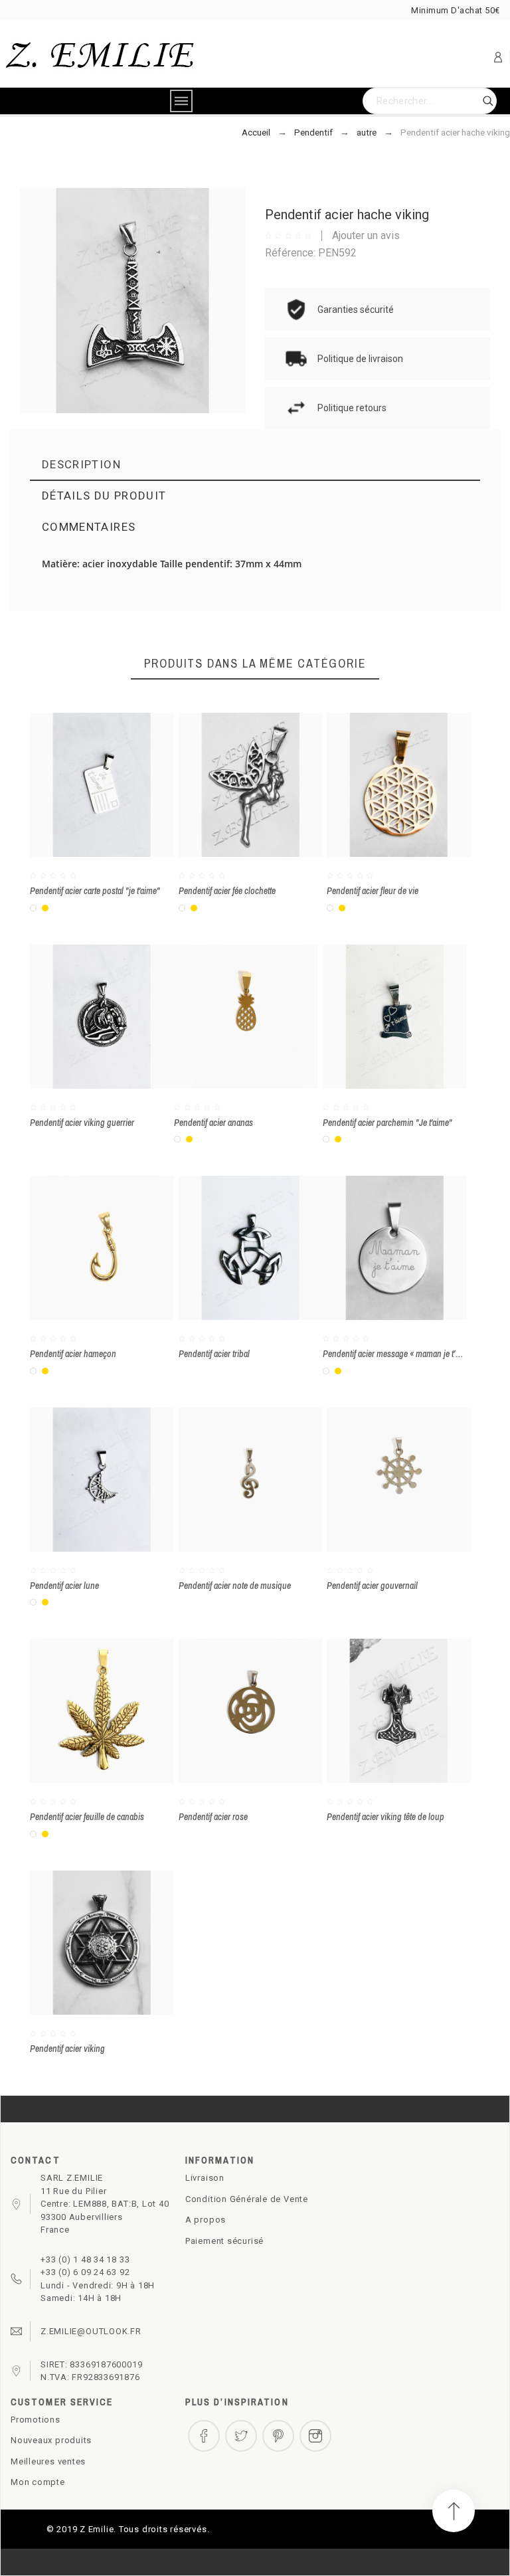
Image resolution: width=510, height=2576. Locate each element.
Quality (272, 624)
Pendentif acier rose (213, 1817)
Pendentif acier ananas (213, 1123)
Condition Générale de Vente (247, 2199)
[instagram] (315, 2436)
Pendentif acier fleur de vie (373, 891)
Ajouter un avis (366, 235)
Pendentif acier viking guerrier (82, 1123)
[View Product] (122, 785)
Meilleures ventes (48, 2461)
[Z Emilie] (100, 57)
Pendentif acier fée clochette (227, 891)
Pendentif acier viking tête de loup (385, 1817)
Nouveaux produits (51, 2440)
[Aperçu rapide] (82, 785)
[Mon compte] (498, 57)
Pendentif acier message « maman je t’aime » (400, 1354)
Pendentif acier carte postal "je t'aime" (95, 891)
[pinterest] (278, 2436)
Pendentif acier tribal (214, 1354)
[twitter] (241, 2436)
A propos (206, 2220)
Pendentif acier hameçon (73, 1354)
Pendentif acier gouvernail (372, 1586)
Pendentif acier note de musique (235, 1586)
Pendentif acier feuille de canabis (87, 1817)
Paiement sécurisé (224, 2241)
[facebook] (204, 2436)
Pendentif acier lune (64, 1586)
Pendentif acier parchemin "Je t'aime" (387, 1123)
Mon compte (38, 2482)
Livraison (205, 2178)
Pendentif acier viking (67, 2049)
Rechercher (480, 101)
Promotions (36, 2420)
